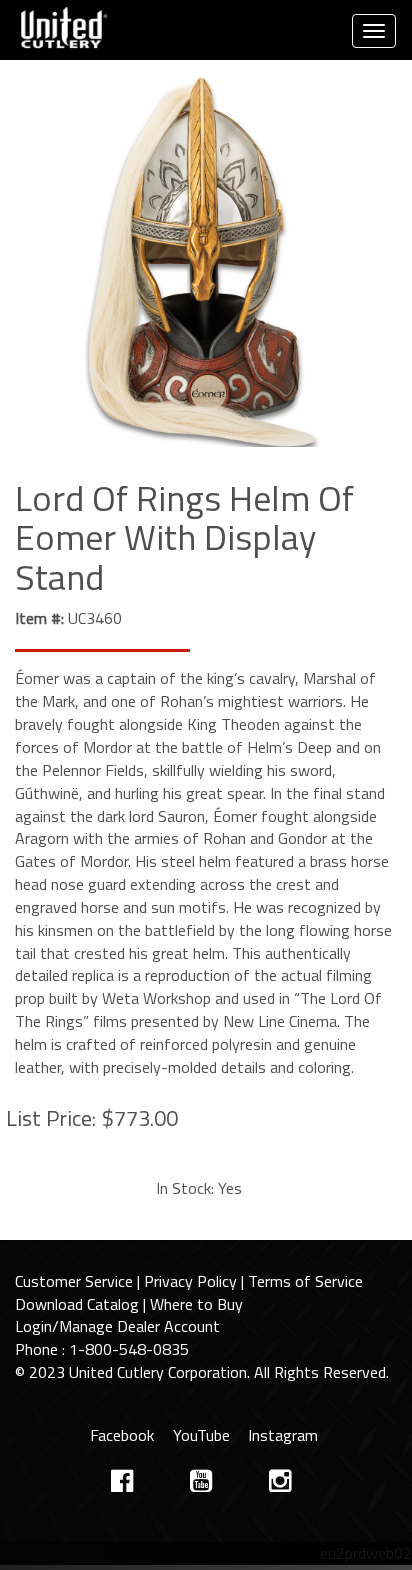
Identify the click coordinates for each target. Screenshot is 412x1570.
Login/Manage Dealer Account (117, 1326)
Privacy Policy (190, 1281)
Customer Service (74, 1281)
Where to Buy (196, 1304)
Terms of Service (305, 1281)
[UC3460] (206, 264)
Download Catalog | (82, 1304)
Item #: (39, 618)
